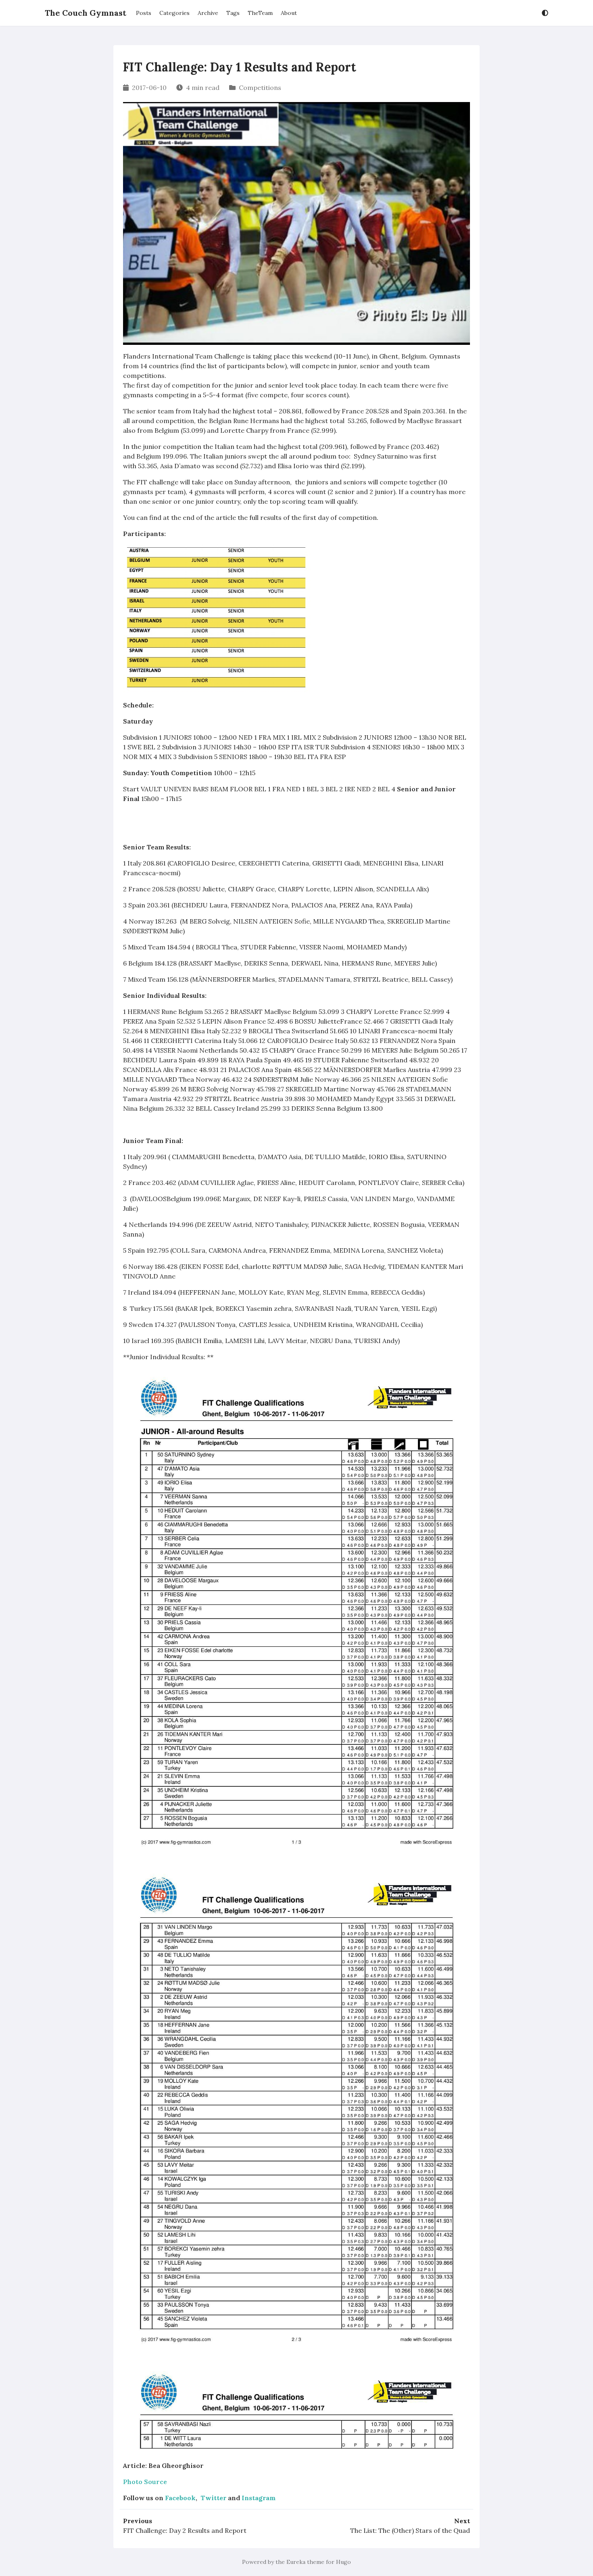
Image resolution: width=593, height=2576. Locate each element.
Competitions (260, 88)
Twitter (213, 2498)
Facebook (180, 2498)
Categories (174, 13)
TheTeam (260, 13)
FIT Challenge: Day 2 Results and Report (185, 2530)
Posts (144, 13)
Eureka (296, 2562)
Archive (208, 13)
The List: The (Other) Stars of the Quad (410, 2530)
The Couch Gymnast (86, 13)
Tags (233, 13)
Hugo (343, 2562)
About (289, 13)
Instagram (259, 2498)
